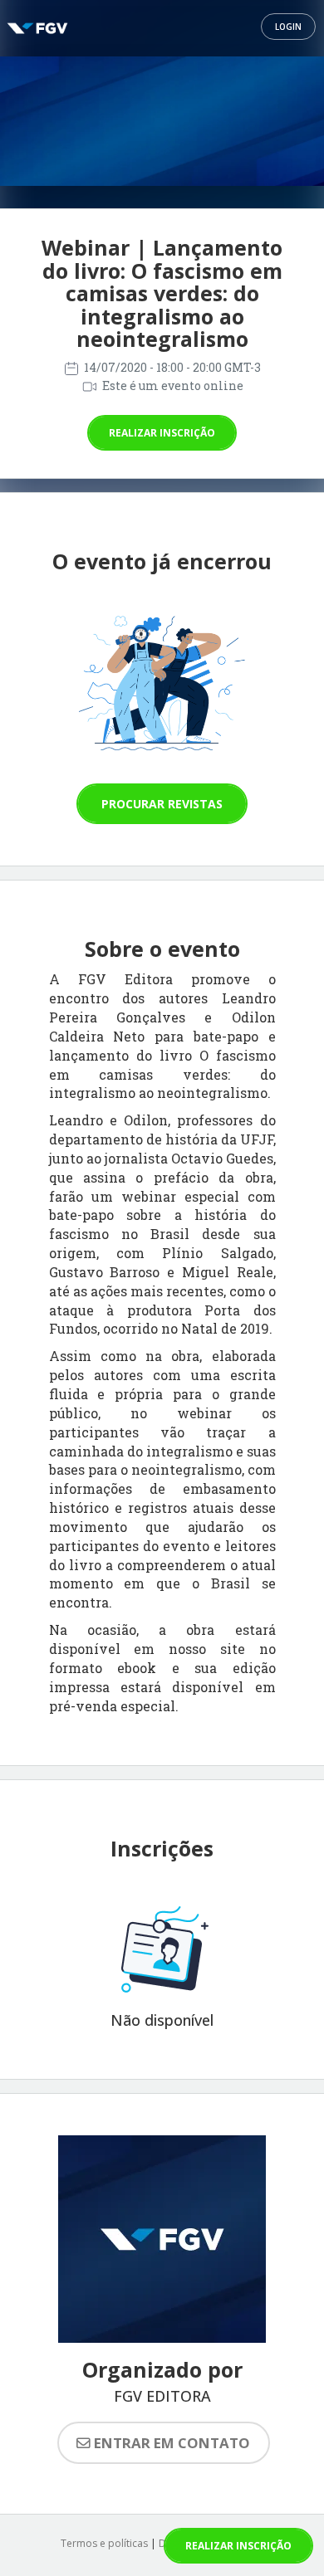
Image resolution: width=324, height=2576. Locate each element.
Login (288, 27)
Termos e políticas (104, 2543)
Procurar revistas (162, 804)
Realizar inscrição (162, 433)
